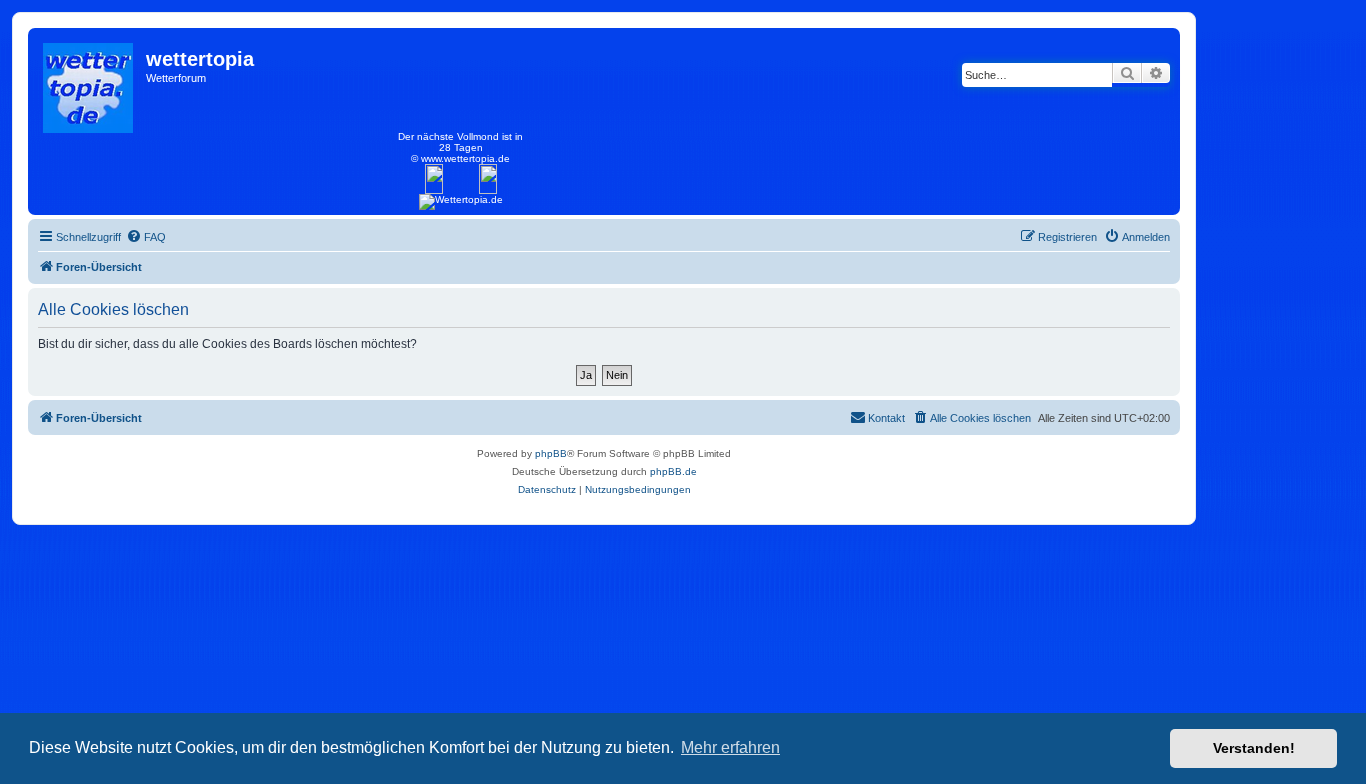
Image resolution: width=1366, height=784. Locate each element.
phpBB (551, 453)
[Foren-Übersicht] (89, 83)
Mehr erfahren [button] (730, 747)
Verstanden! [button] (1254, 748)
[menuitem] (146, 237)
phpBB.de (673, 471)
